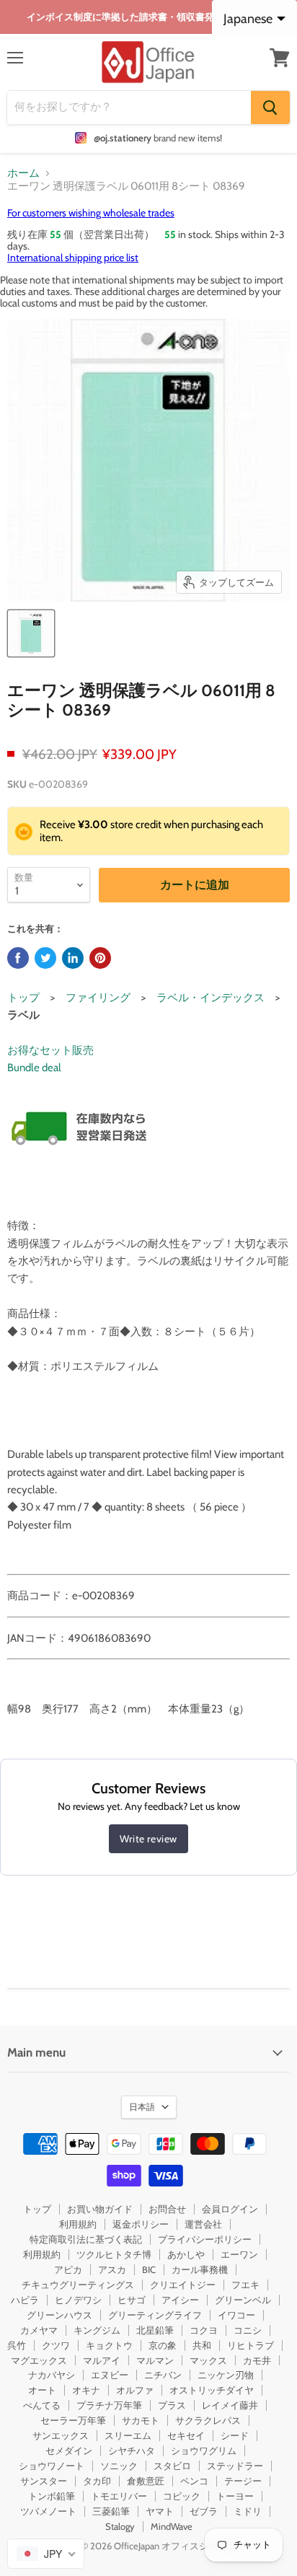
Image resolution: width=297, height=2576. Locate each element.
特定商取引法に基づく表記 (86, 2239)
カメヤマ (39, 2330)
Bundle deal (34, 1068)
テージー (243, 2481)
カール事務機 (200, 2269)
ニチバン (163, 2375)
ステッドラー (235, 2466)
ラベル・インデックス (210, 998)
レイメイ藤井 (230, 2405)
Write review (148, 1839)
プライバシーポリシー (205, 2239)
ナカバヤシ (52, 2375)
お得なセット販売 (50, 1050)
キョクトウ (109, 2345)
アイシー (180, 2300)
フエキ (245, 2285)
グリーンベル (243, 2300)
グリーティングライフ (155, 2315)
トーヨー (235, 2496)
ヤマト (160, 2511)
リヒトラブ (251, 2345)
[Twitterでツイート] (45, 958)
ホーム (23, 173)
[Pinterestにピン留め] (100, 958)
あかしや (186, 2254)
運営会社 (203, 2224)
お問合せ (167, 2209)
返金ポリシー (141, 2224)
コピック (182, 2496)
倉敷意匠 (146, 2481)
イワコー (236, 2315)
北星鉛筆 (155, 2330)
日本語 (142, 2107)
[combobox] (46, 2554)
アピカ (68, 2269)
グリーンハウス (59, 2315)
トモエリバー (119, 2496)
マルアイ (102, 2360)
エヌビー (110, 2375)
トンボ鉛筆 (52, 2496)
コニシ (248, 2330)
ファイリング (98, 998)
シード (235, 2435)
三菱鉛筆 (111, 2511)
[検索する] (270, 107)
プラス (172, 2405)
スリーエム (128, 2435)
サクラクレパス (208, 2420)
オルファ (135, 2390)
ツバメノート (48, 2511)
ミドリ (248, 2511)
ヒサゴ (132, 2300)
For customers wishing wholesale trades (91, 213)
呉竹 (17, 2345)
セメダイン (69, 2450)
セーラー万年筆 (73, 2420)
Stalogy (120, 2526)
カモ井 (257, 2360)
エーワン (239, 2254)
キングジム (97, 2330)
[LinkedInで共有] (73, 958)
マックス (208, 2360)
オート (42, 2390)
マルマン (155, 2360)
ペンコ (194, 2481)
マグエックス (39, 2360)
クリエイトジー (183, 2285)
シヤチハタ (132, 2450)
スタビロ (172, 2466)
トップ (23, 998)
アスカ (112, 2269)
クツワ (56, 2345)
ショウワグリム (204, 2450)
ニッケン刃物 (226, 2375)
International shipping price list (73, 258)
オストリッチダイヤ (212, 2390)
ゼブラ (204, 2511)
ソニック (119, 2466)
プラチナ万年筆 (109, 2405)
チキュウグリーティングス (78, 2285)
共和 (202, 2345)
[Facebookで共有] (18, 958)
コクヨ (204, 2330)
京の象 (163, 2345)
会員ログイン (230, 2209)
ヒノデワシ (78, 2300)
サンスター (44, 2481)
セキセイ (186, 2435)
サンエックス (61, 2435)
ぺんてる (42, 2405)
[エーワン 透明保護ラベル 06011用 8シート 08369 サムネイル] (31, 633)
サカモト (141, 2420)
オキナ (86, 2390)
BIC (149, 2269)
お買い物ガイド (100, 2209)
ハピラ (25, 2300)
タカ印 (97, 2481)
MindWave (172, 2526)
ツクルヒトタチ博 (114, 2254)
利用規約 (78, 2224)
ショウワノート (52, 2466)
